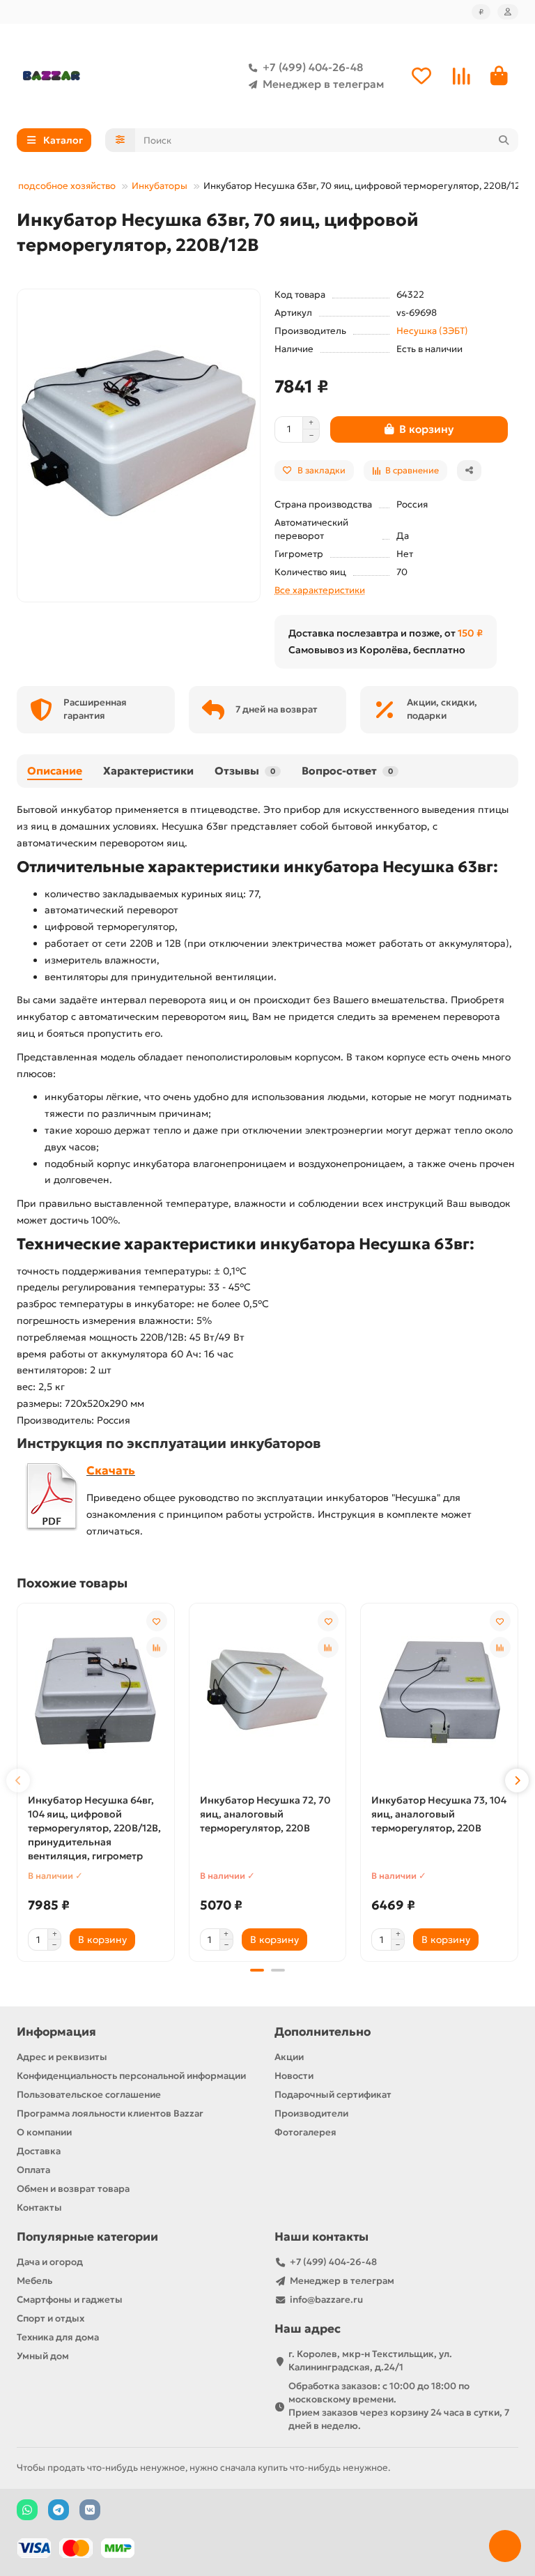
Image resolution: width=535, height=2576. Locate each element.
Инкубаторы (160, 186)
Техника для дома (58, 2337)
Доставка (39, 2151)
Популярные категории (87, 2237)
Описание (55, 771)
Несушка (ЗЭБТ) (432, 331)
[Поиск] (504, 140)
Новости (294, 2076)
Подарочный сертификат (333, 2095)
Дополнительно (323, 2032)
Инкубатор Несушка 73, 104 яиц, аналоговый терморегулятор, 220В (439, 1814)
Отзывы (245, 771)
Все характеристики (320, 590)
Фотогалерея (305, 2132)
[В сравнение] (157, 1647)
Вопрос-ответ (347, 771)
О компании (44, 2132)
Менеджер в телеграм (323, 84)
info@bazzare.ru (326, 2300)
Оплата (33, 2170)
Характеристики (148, 771)
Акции (289, 2057)
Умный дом (43, 2356)
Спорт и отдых (51, 2318)
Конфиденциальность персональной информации (131, 2076)
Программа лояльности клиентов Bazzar (110, 2113)
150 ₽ (470, 633)
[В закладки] (157, 1621)
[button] (18, 1781)
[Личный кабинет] (508, 12)
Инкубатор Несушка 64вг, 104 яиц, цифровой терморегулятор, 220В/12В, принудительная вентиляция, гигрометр (94, 1828)
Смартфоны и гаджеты (70, 2300)
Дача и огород (50, 2262)
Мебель (34, 2281)
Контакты (39, 2208)
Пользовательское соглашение (89, 2095)
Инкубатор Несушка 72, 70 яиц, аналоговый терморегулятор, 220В (265, 1814)
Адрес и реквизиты (62, 2057)
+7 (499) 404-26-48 (313, 67)
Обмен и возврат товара (73, 2189)
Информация (56, 2032)
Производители (311, 2113)
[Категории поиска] (120, 140)
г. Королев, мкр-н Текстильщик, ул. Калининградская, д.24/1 (370, 2361)
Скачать (111, 1471)
